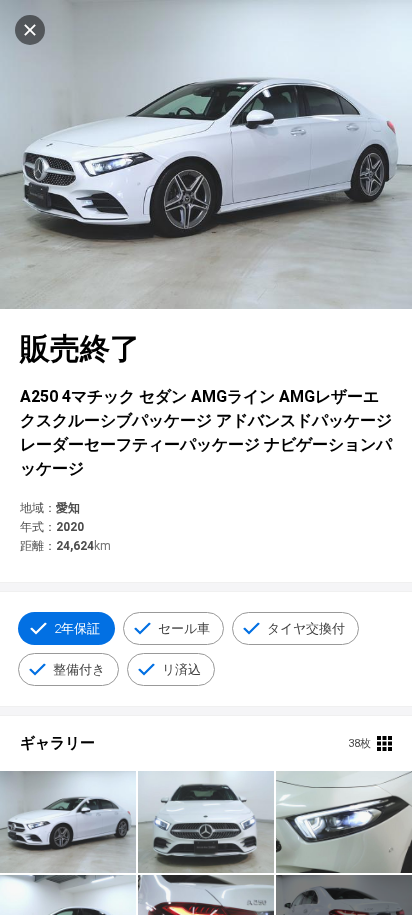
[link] (68, 822)
